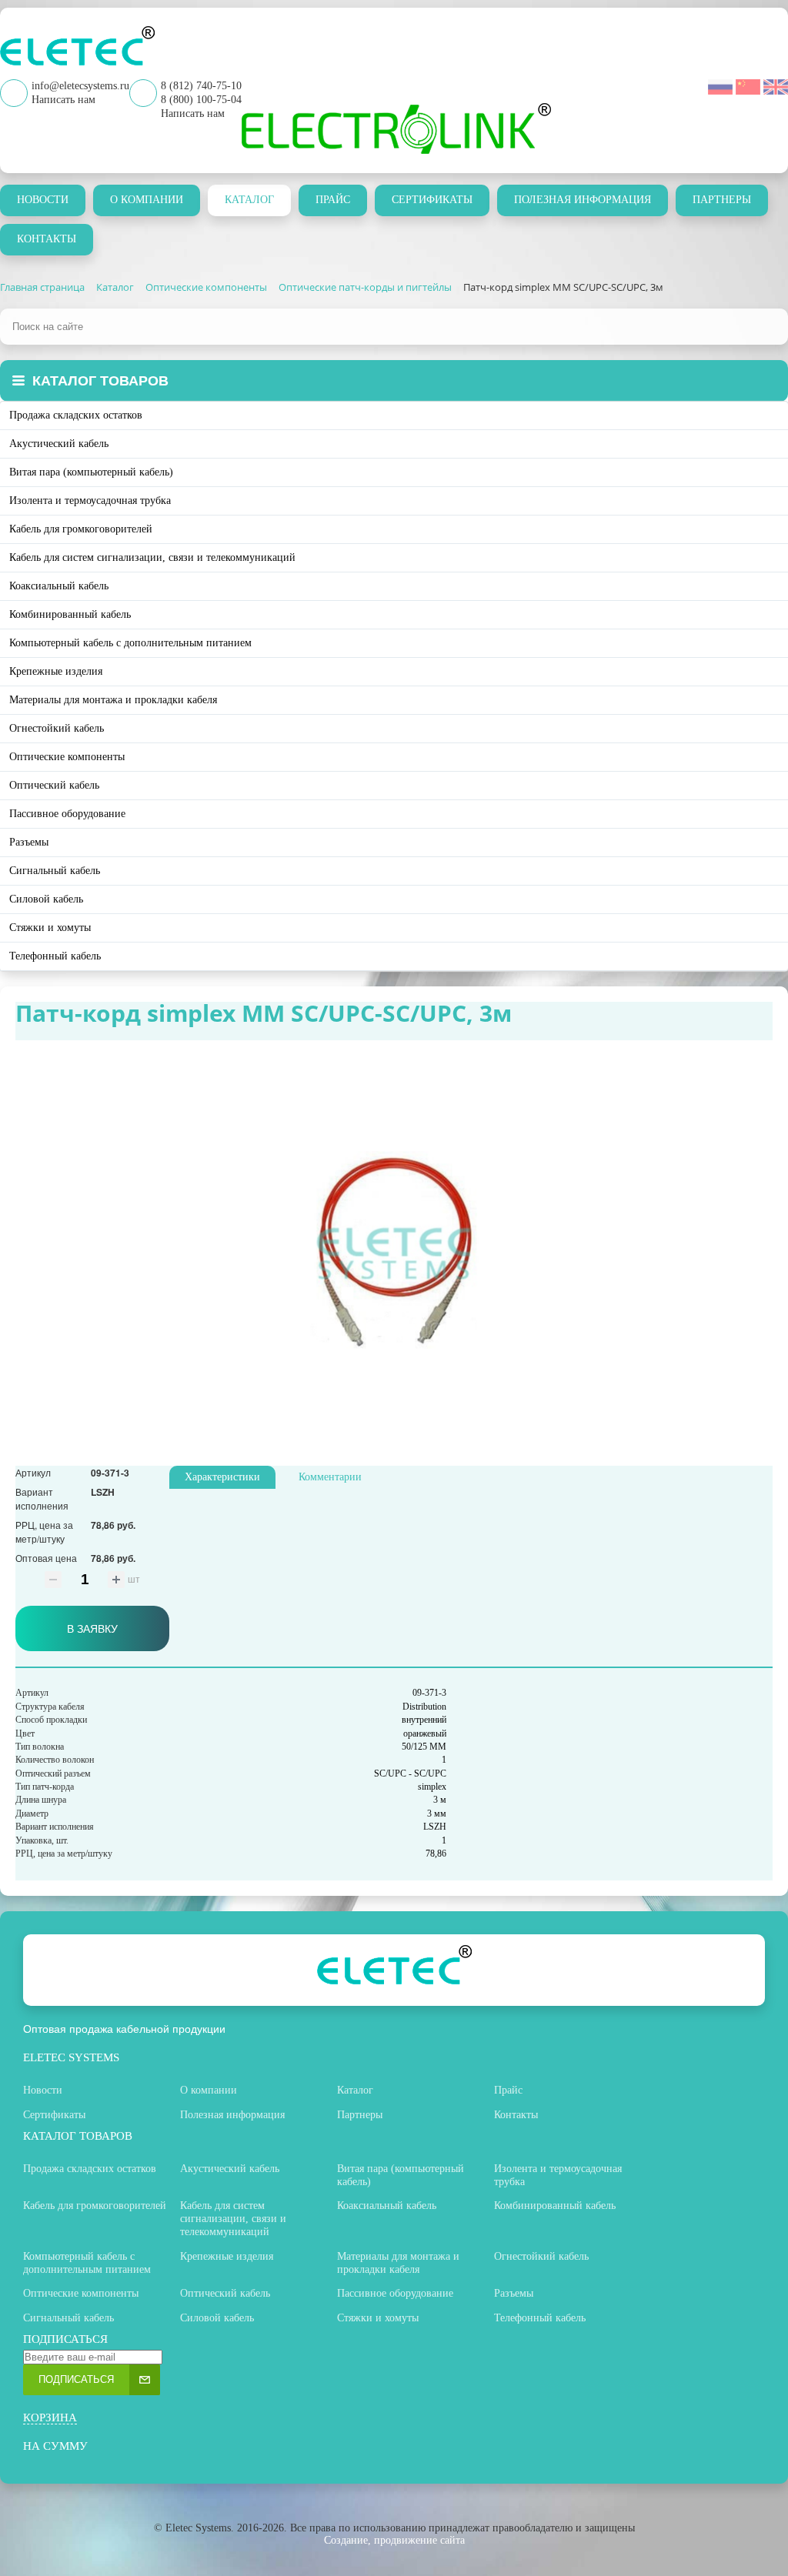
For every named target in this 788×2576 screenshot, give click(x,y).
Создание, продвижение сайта (394, 2540)
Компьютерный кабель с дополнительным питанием (130, 643)
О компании (147, 200)
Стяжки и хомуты (50, 928)
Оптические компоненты (67, 757)
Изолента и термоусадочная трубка (90, 501)
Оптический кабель (54, 785)
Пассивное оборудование (67, 814)
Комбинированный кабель (70, 614)
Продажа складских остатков (76, 415)
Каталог (249, 200)
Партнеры (722, 200)
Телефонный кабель (55, 956)
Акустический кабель (59, 444)
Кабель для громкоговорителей (81, 529)
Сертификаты (432, 200)
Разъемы (29, 842)
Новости (43, 200)
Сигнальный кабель (55, 871)
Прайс (333, 200)
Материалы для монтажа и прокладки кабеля (113, 700)
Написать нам (193, 113)
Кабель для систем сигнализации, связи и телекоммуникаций (152, 557)
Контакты (47, 239)
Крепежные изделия (56, 671)
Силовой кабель (46, 899)
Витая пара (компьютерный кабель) (91, 472)
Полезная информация (583, 200)
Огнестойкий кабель (57, 728)
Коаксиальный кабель (59, 586)
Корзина (50, 2418)
